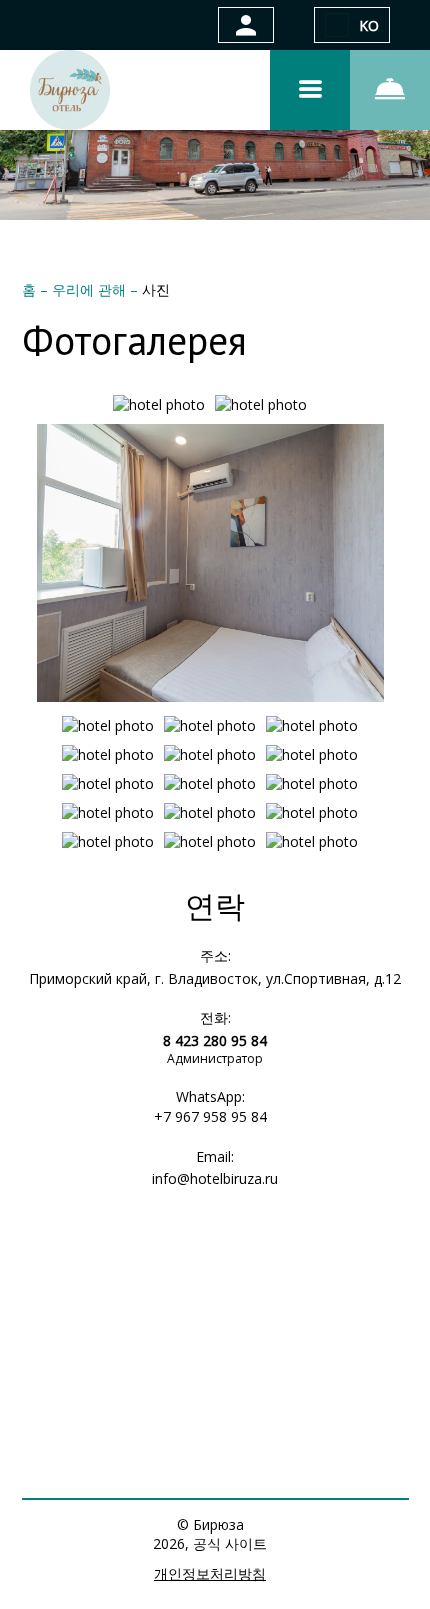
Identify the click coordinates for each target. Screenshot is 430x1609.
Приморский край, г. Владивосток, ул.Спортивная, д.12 (215, 978)
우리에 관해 (91, 289)
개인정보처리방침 (210, 1573)
